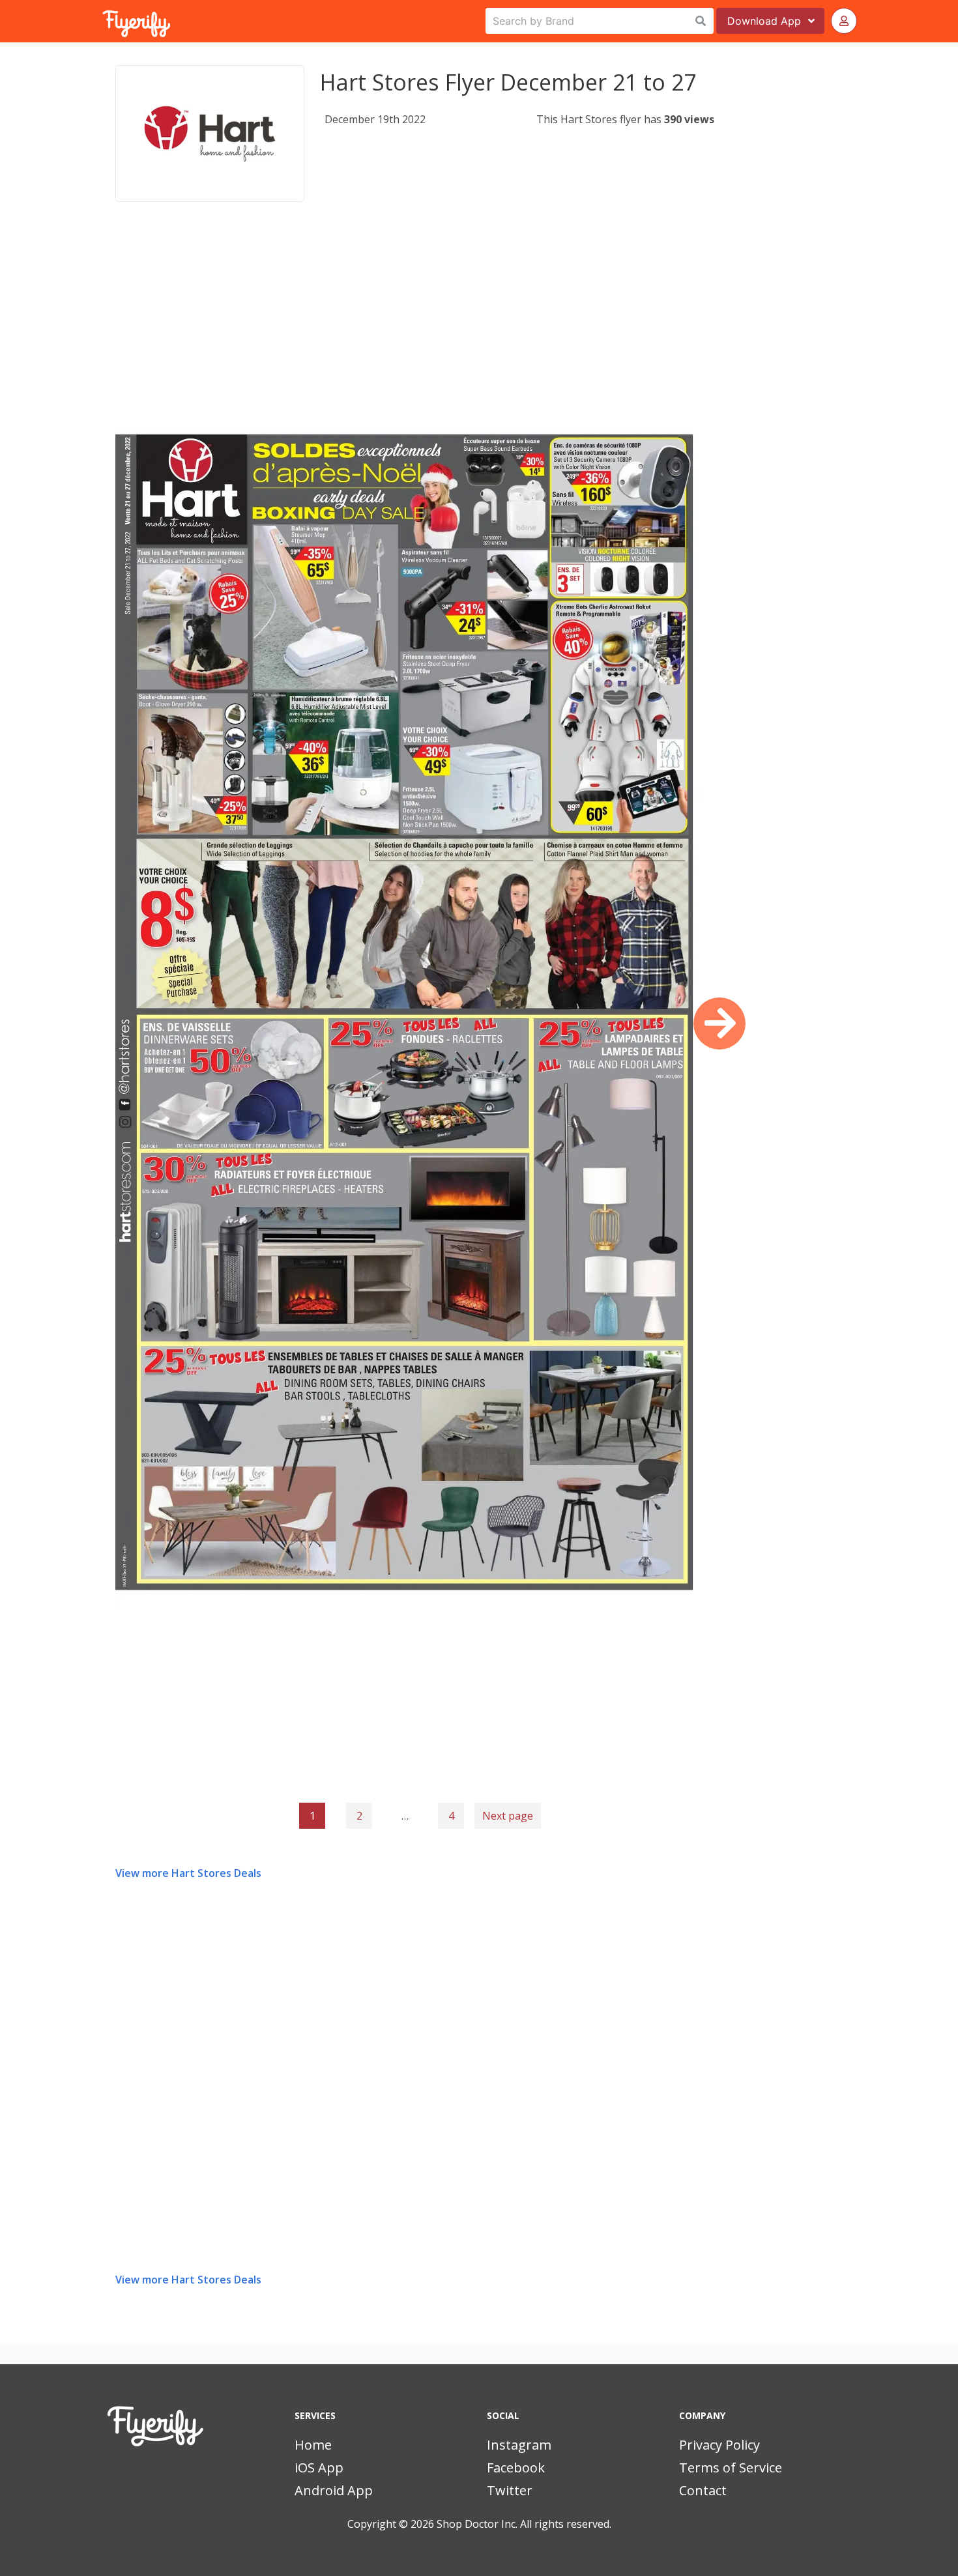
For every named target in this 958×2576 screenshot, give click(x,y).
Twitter (510, 2490)
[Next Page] (719, 1023)
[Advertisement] (415, 322)
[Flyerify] (104, 21)
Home (313, 2445)
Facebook (516, 2468)
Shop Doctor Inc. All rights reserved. (524, 2524)
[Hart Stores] (210, 134)
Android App (334, 2490)
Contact (703, 2490)
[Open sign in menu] (844, 21)
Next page (508, 1816)
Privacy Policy (719, 2445)
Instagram (519, 2445)
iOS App (319, 2468)
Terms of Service (731, 2468)
